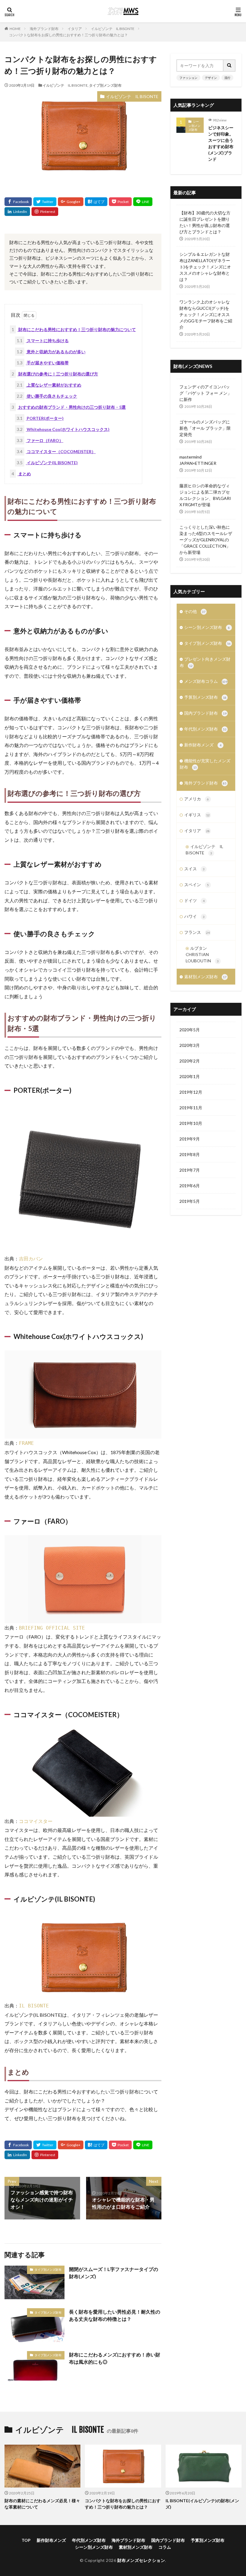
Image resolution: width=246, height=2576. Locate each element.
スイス (194, 869)
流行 (227, 78)
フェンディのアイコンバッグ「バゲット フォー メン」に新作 (205, 393)
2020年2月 (190, 1061)
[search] (229, 66)
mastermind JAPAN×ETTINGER (198, 460)
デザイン (211, 78)
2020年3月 (190, 1045)
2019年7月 (190, 1170)
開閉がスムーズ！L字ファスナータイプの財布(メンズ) (114, 2273)
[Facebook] (18, 202)
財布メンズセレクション (141, 2560)
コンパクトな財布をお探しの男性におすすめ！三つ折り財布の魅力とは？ (68, 35)
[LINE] (143, 202)
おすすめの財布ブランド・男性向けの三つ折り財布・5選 (69, 407)
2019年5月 (190, 1201)
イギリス (197, 815)
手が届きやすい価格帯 (43, 363)
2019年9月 (190, 1139)
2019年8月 (190, 1154)
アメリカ (196, 799)
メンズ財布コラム (206, 681)
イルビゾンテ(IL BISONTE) (47, 463)
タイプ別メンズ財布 (105, 85)
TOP (26, 2540)
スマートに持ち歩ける (43, 341)
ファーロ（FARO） (40, 440)
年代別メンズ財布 (205, 729)
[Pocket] (120, 202)
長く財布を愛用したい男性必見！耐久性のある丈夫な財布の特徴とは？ (115, 2315)
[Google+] (71, 202)
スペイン (196, 885)
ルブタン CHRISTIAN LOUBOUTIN (202, 954)
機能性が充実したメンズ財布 (205, 764)
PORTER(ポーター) (40, 418)
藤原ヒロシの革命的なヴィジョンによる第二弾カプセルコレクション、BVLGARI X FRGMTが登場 (205, 495)
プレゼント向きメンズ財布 (205, 662)
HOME (15, 29)
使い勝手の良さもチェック (47, 396)
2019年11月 (191, 1108)
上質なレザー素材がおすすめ (49, 385)
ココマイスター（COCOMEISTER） (56, 451)
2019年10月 (191, 1123)
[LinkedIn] (17, 212)
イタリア (75, 29)
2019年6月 (190, 1186)
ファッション (188, 78)
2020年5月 (190, 1030)
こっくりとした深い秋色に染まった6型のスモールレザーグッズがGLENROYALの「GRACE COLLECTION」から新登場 (206, 540)
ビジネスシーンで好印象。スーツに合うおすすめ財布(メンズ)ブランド (221, 143)
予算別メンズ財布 (205, 697)
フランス (197, 932)
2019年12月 (191, 1092)
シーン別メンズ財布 (194, 126)
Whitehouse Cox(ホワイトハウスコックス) (63, 429)
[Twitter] (45, 202)
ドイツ (194, 900)
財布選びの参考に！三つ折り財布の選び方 (55, 374)
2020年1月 (190, 1076)
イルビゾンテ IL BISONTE (113, 29)
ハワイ (194, 916)
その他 (195, 611)
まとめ (21, 474)
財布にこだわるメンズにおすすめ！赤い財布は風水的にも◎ (115, 2358)
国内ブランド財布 (205, 713)
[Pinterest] (45, 212)
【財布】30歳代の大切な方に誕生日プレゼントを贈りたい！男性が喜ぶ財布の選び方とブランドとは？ (205, 222)
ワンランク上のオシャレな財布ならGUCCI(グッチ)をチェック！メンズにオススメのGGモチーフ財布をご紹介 (206, 314)
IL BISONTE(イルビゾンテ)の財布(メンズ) (202, 2504)
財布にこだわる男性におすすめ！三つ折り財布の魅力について (74, 329)
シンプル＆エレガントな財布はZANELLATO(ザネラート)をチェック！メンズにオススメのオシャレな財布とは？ (205, 267)
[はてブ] (96, 202)
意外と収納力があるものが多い (51, 352)
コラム (165, 2547)
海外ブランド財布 (44, 29)
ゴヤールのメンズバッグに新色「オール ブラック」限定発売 (205, 428)
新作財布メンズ (203, 745)
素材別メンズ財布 (205, 977)
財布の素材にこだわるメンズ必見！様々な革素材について (42, 2504)
